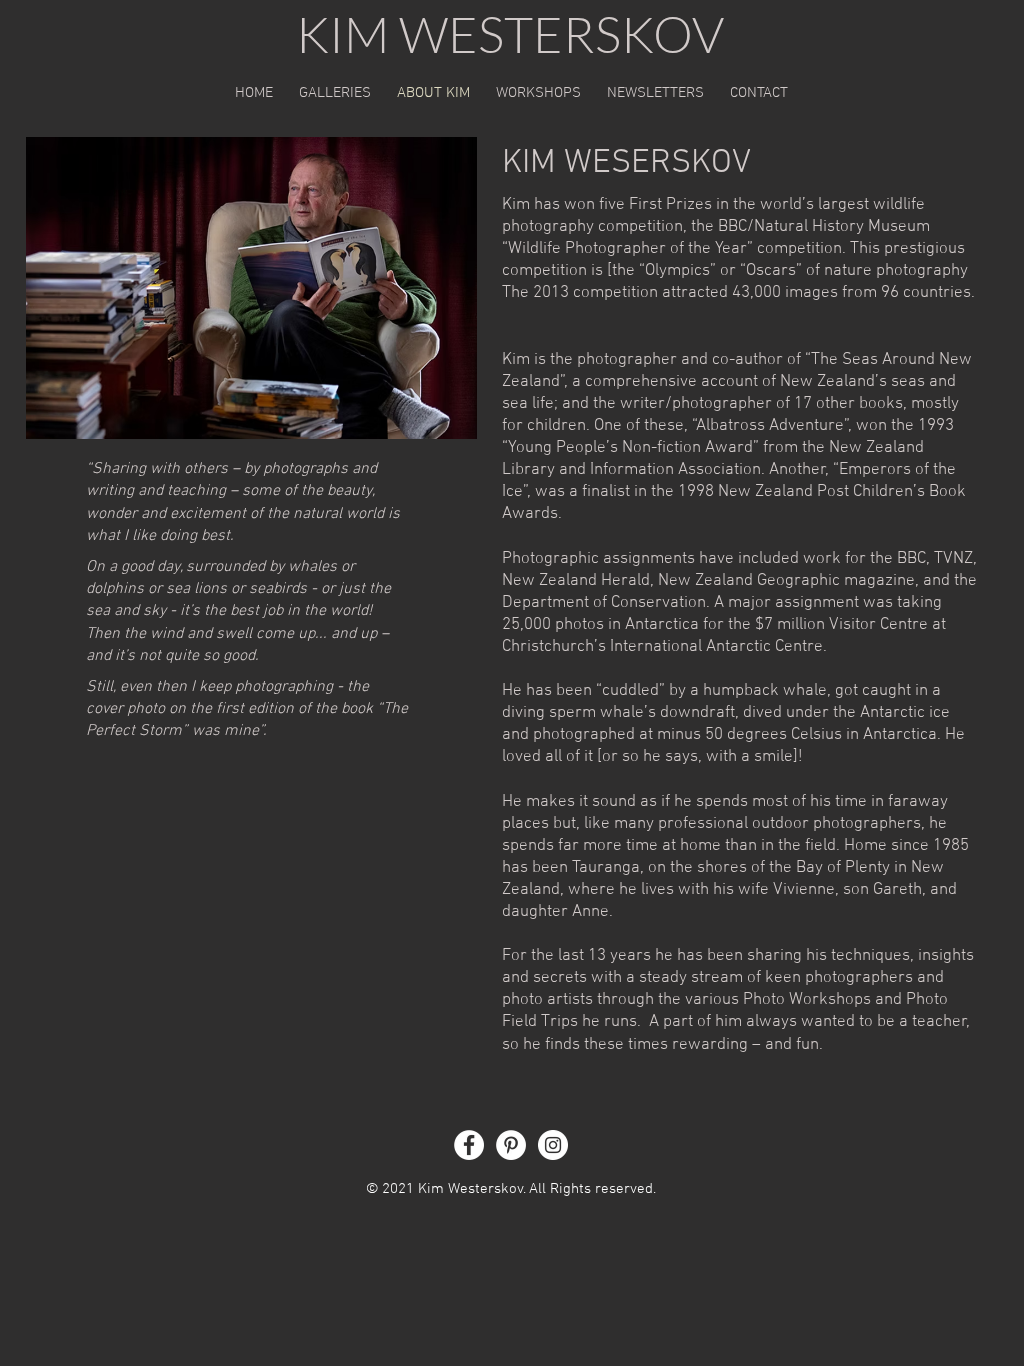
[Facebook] (469, 1145)
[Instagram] (553, 1145)
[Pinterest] (511, 1145)
